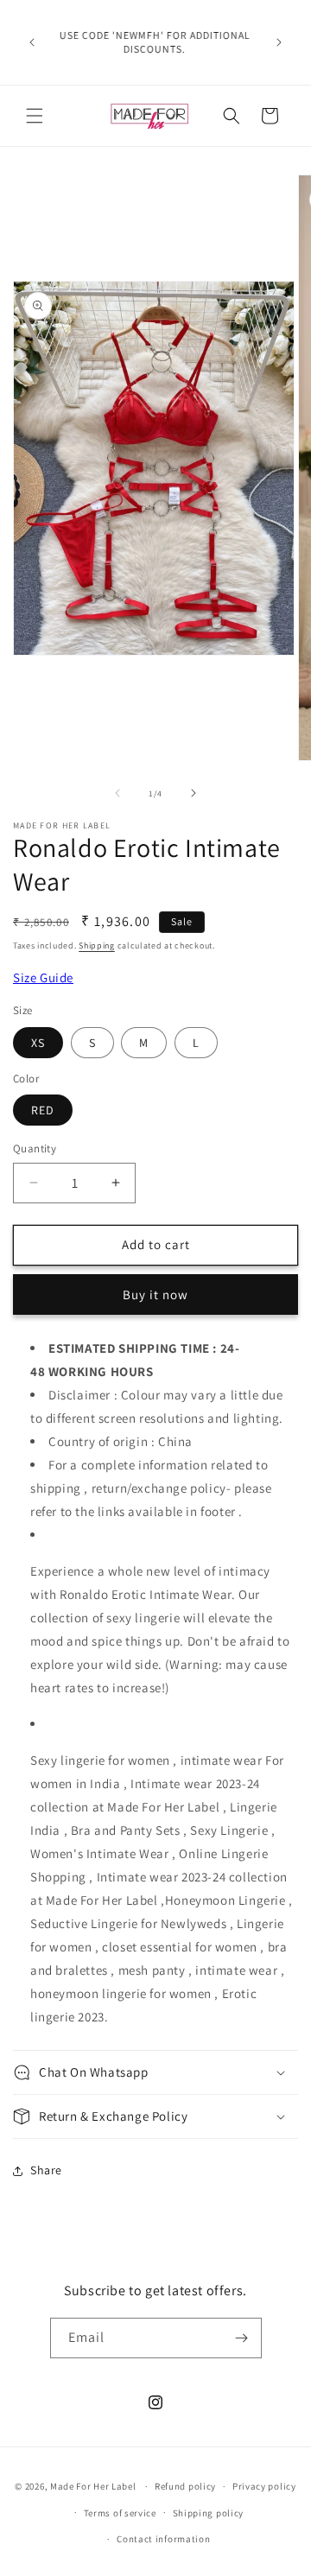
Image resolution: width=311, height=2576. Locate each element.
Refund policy (185, 2486)
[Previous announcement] (32, 42)
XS (38, 1043)
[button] (35, 116)
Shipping (97, 945)
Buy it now (155, 1294)
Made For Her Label (93, 2486)
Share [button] (46, 2170)
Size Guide (43, 977)
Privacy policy (264, 2486)
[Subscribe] (242, 2338)
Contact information (163, 2539)
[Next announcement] (279, 42)
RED (43, 1110)
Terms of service (120, 2513)
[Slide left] (117, 793)
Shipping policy (209, 2513)
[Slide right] (194, 793)
